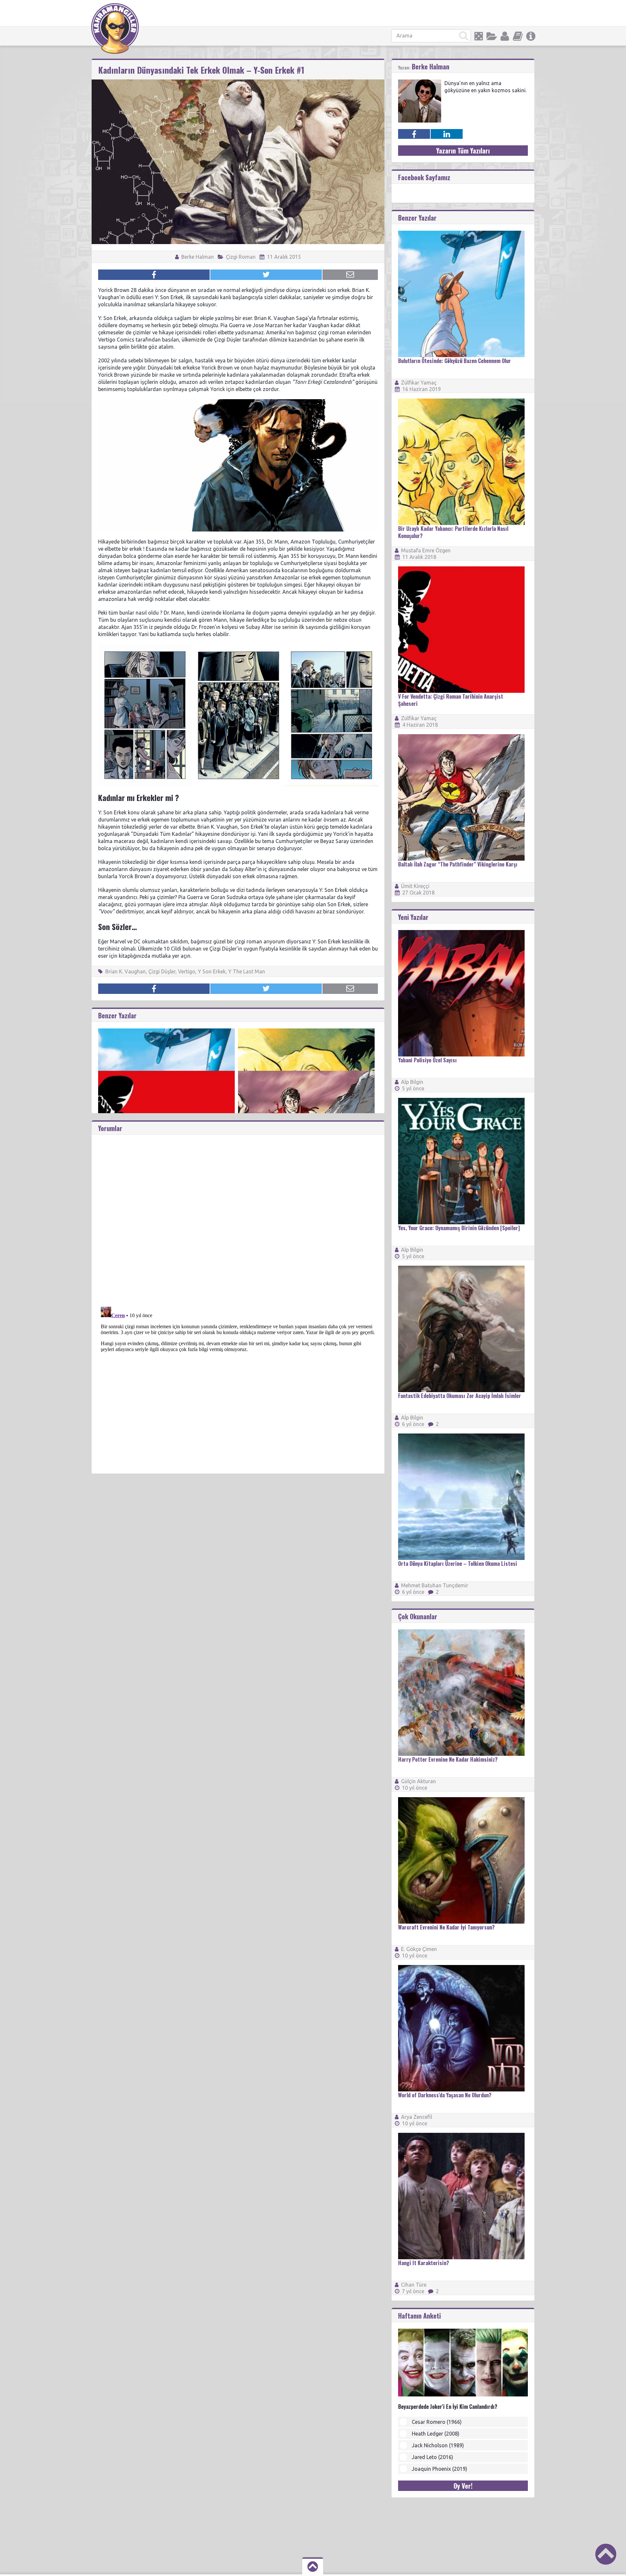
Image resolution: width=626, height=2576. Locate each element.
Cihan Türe (414, 2285)
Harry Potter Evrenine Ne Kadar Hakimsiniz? (448, 1759)
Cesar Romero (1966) (437, 2422)
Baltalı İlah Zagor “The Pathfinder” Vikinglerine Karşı (458, 864)
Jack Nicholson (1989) (438, 2445)
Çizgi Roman (241, 257)
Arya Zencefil (417, 2117)
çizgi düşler (162, 971)
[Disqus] (238, 1216)
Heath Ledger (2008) (436, 2434)
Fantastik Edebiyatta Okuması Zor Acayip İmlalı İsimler (460, 1396)
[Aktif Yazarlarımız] (505, 36)
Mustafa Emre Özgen (426, 550)
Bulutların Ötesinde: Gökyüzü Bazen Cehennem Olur (455, 361)
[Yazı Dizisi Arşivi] (518, 36)
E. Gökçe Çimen (419, 1949)
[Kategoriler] (492, 36)
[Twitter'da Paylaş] (266, 275)
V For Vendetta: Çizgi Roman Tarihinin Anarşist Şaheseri (451, 700)
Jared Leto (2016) (432, 2457)
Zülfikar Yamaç (419, 383)
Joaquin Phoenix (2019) (440, 2469)
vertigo (187, 971)
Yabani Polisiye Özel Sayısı (427, 1060)
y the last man (247, 971)
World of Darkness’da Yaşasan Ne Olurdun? (445, 2095)
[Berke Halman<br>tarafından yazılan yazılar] (420, 82)
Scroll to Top (606, 2554)
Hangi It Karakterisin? (424, 2263)
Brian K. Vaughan (126, 971)
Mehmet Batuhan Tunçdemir (435, 1585)
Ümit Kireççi (415, 886)
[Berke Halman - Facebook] (414, 134)
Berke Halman (197, 257)
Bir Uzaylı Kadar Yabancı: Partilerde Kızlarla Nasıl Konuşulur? (453, 532)
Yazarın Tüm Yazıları (463, 151)
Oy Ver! (463, 2486)
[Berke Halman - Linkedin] (447, 134)
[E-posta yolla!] (350, 275)
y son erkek (212, 971)
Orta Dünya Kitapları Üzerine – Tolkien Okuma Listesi (458, 1564)
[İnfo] (531, 36)
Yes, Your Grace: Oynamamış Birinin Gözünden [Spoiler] (459, 1228)
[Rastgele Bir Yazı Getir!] (479, 36)
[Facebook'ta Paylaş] (154, 275)
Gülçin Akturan (418, 1781)
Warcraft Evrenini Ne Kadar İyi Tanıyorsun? (446, 1927)
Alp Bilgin (412, 1082)
